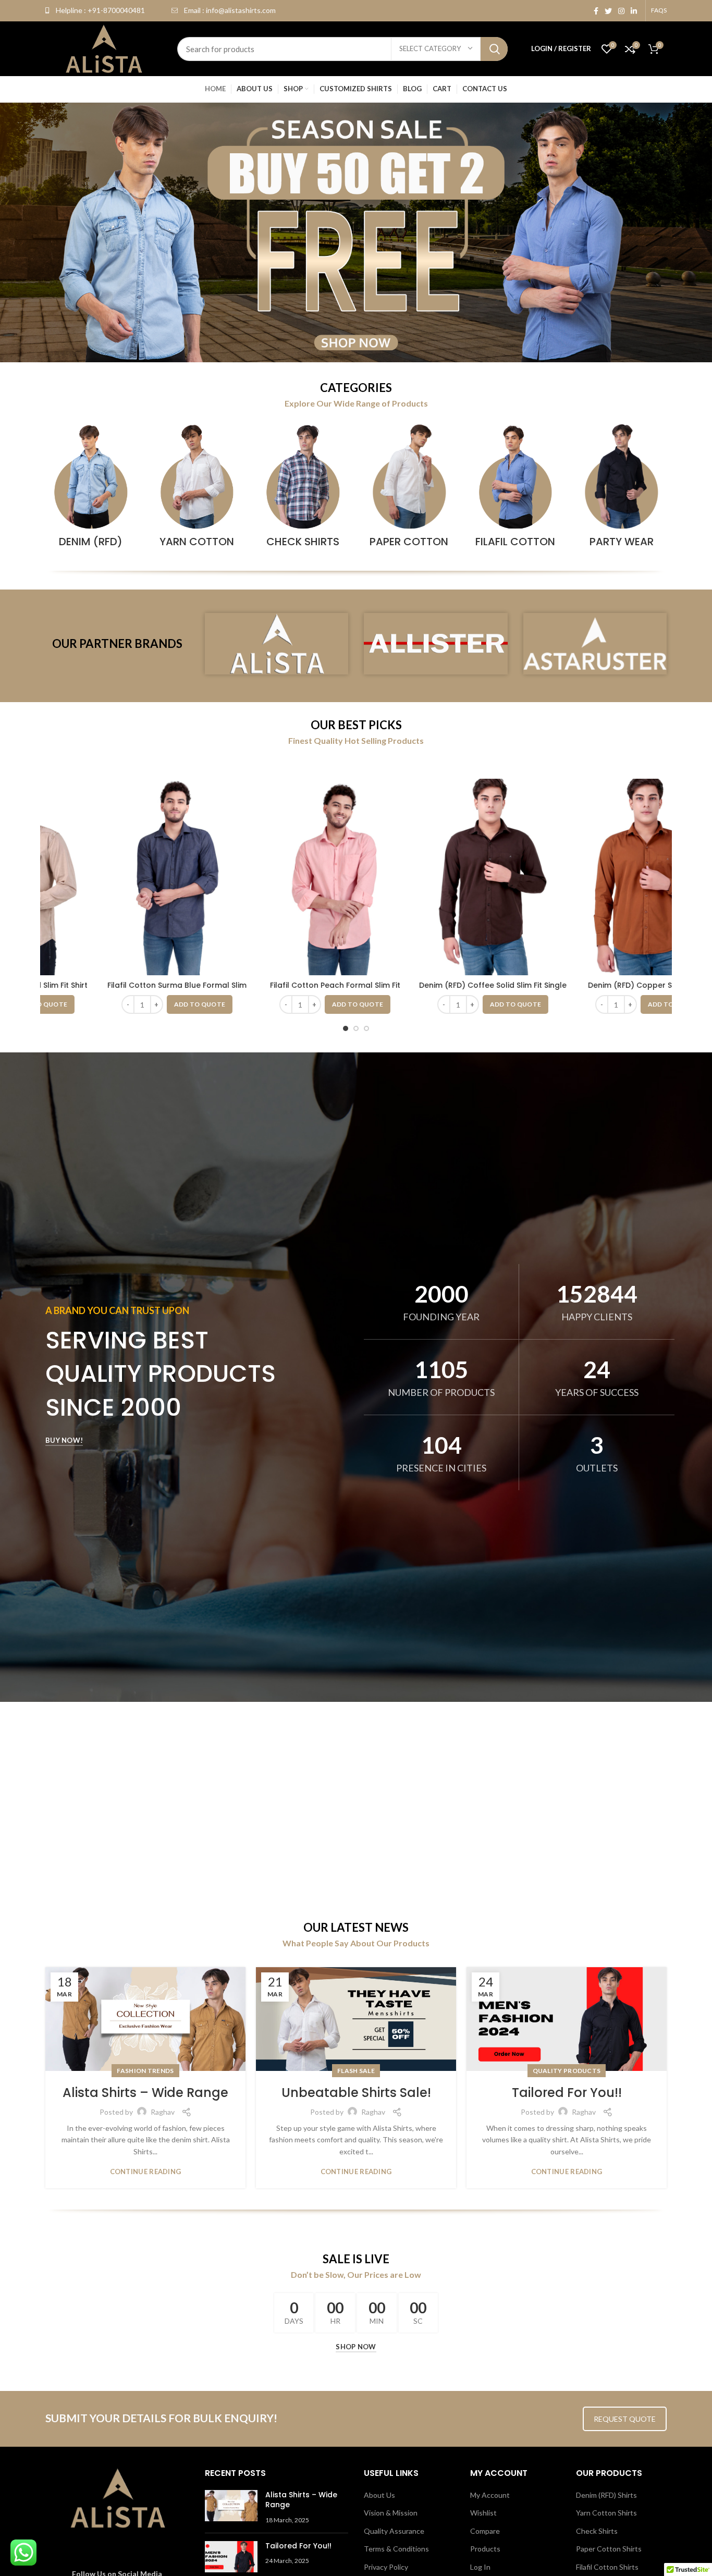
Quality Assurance (394, 2531)
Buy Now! (64, 1440)
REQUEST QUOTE (625, 2419)
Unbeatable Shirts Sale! (356, 2093)
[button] (185, 1004)
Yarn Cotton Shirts (606, 2513)
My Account (490, 2495)
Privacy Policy (386, 2567)
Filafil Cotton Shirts (607, 2567)
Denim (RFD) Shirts (606, 2495)
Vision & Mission (391, 2513)
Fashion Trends (145, 2071)
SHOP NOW (356, 2347)
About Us (379, 2495)
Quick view (70, 819)
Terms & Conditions (396, 2549)
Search (494, 49)
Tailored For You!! (567, 2093)
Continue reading (146, 2172)
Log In (480, 2567)
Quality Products (567, 2071)
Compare (70, 796)
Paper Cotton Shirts (609, 2549)
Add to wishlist (70, 843)
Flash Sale (356, 2071)
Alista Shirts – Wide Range (145, 2093)
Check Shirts (597, 2531)
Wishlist (483, 2513)
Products (485, 2549)
